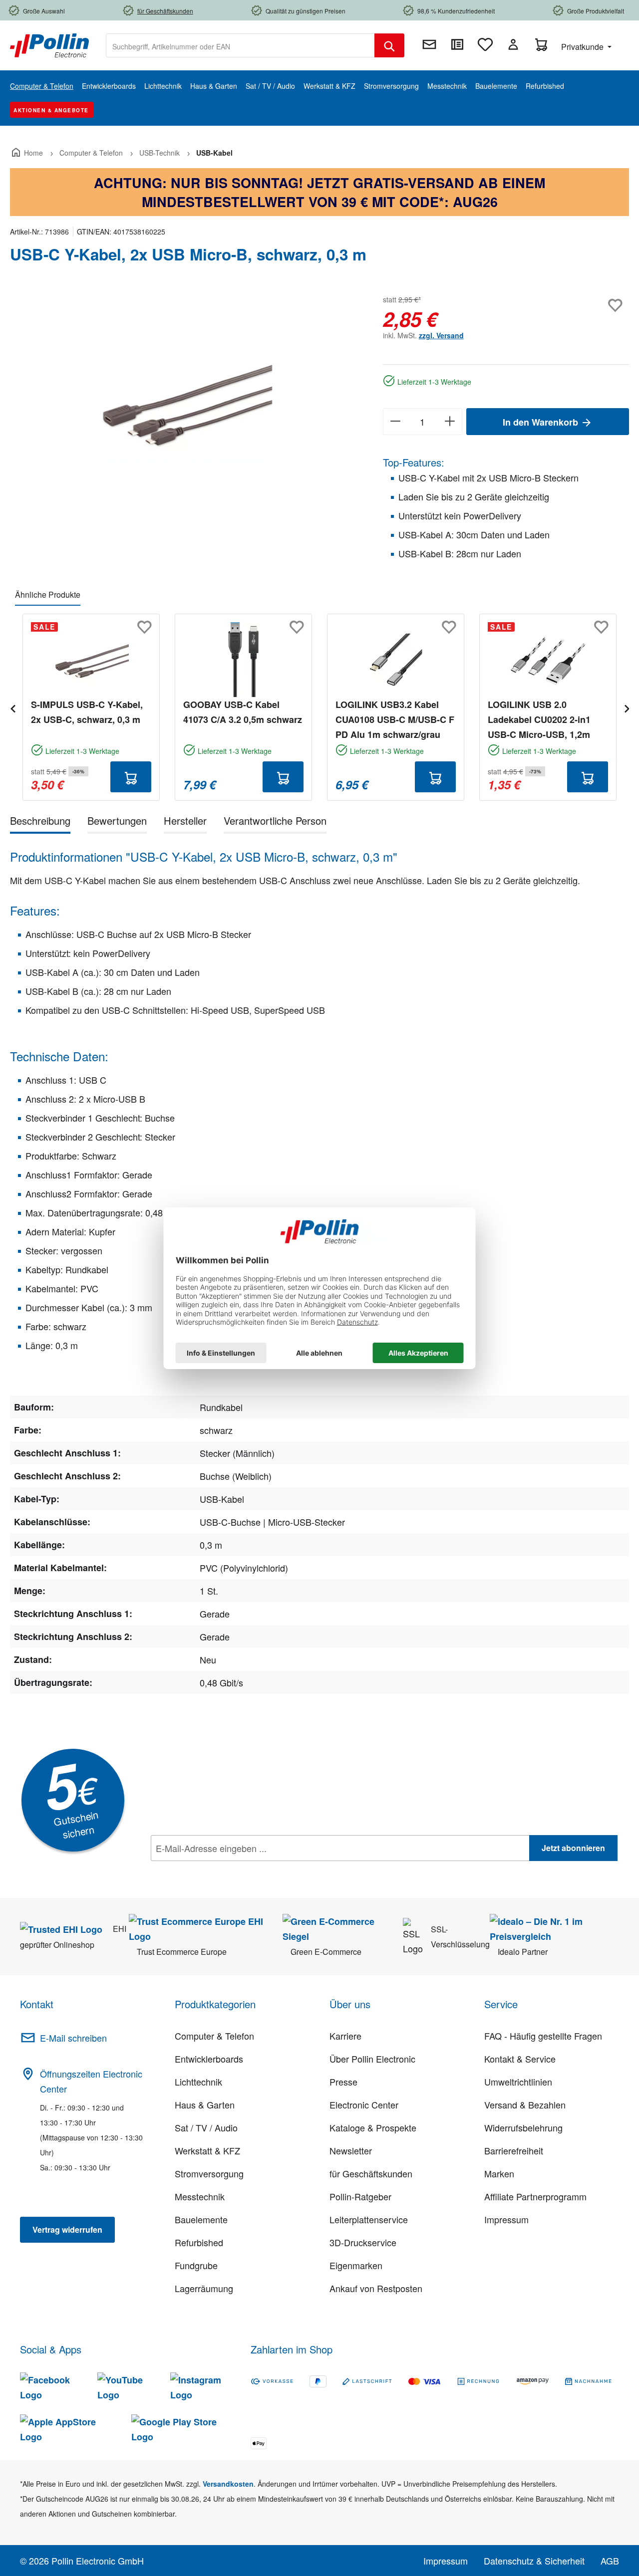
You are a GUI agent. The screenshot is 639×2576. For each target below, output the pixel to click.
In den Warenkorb (542, 422)
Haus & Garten (205, 2105)
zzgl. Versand (441, 335)
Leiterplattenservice (369, 2219)
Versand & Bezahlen (525, 2105)
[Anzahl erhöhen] (450, 422)
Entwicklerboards (209, 2059)
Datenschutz (215, 1870)
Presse (343, 2082)
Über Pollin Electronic (372, 2059)
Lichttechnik (198, 2082)
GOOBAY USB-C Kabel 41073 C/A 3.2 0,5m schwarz (243, 712)
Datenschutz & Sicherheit (534, 2561)
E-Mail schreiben (73, 2038)
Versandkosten (228, 2484)
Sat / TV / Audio (206, 2127)
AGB (610, 2561)
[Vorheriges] (12, 707)
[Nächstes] (627, 707)
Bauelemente (201, 2219)
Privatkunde (583, 47)
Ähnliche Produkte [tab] (48, 594)
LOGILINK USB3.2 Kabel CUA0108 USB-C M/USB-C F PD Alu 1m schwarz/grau (395, 719)
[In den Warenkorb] (131, 777)
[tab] (40, 822)
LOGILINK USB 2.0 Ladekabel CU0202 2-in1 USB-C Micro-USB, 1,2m (539, 719)
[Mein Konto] (513, 44)
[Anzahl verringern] (395, 422)
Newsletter (351, 2150)
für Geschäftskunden (371, 2173)
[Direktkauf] (457, 44)
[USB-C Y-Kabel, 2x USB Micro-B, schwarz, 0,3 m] (186, 400)
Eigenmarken (356, 2265)
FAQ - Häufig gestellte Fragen (543, 2036)
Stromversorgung (209, 2173)
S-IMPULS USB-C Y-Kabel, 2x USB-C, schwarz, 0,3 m (87, 712)
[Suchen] (389, 45)
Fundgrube (196, 2265)
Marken (499, 2173)
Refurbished (199, 2242)
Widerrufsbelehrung (523, 2127)
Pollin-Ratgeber (360, 2196)
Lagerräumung (204, 2288)
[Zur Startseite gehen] (49, 44)
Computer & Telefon (214, 2036)
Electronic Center (364, 2105)
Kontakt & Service (520, 2059)
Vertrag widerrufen (67, 2229)
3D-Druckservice (363, 2242)
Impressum (506, 2219)
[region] (186, 400)
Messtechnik (200, 2196)
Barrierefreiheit (514, 2150)
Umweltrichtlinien (518, 2082)
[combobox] (240, 45)
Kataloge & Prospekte (373, 2127)
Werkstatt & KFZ (207, 2150)
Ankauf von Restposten (376, 2288)
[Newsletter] (429, 44)
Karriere (345, 2036)
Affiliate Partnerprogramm (535, 2196)
